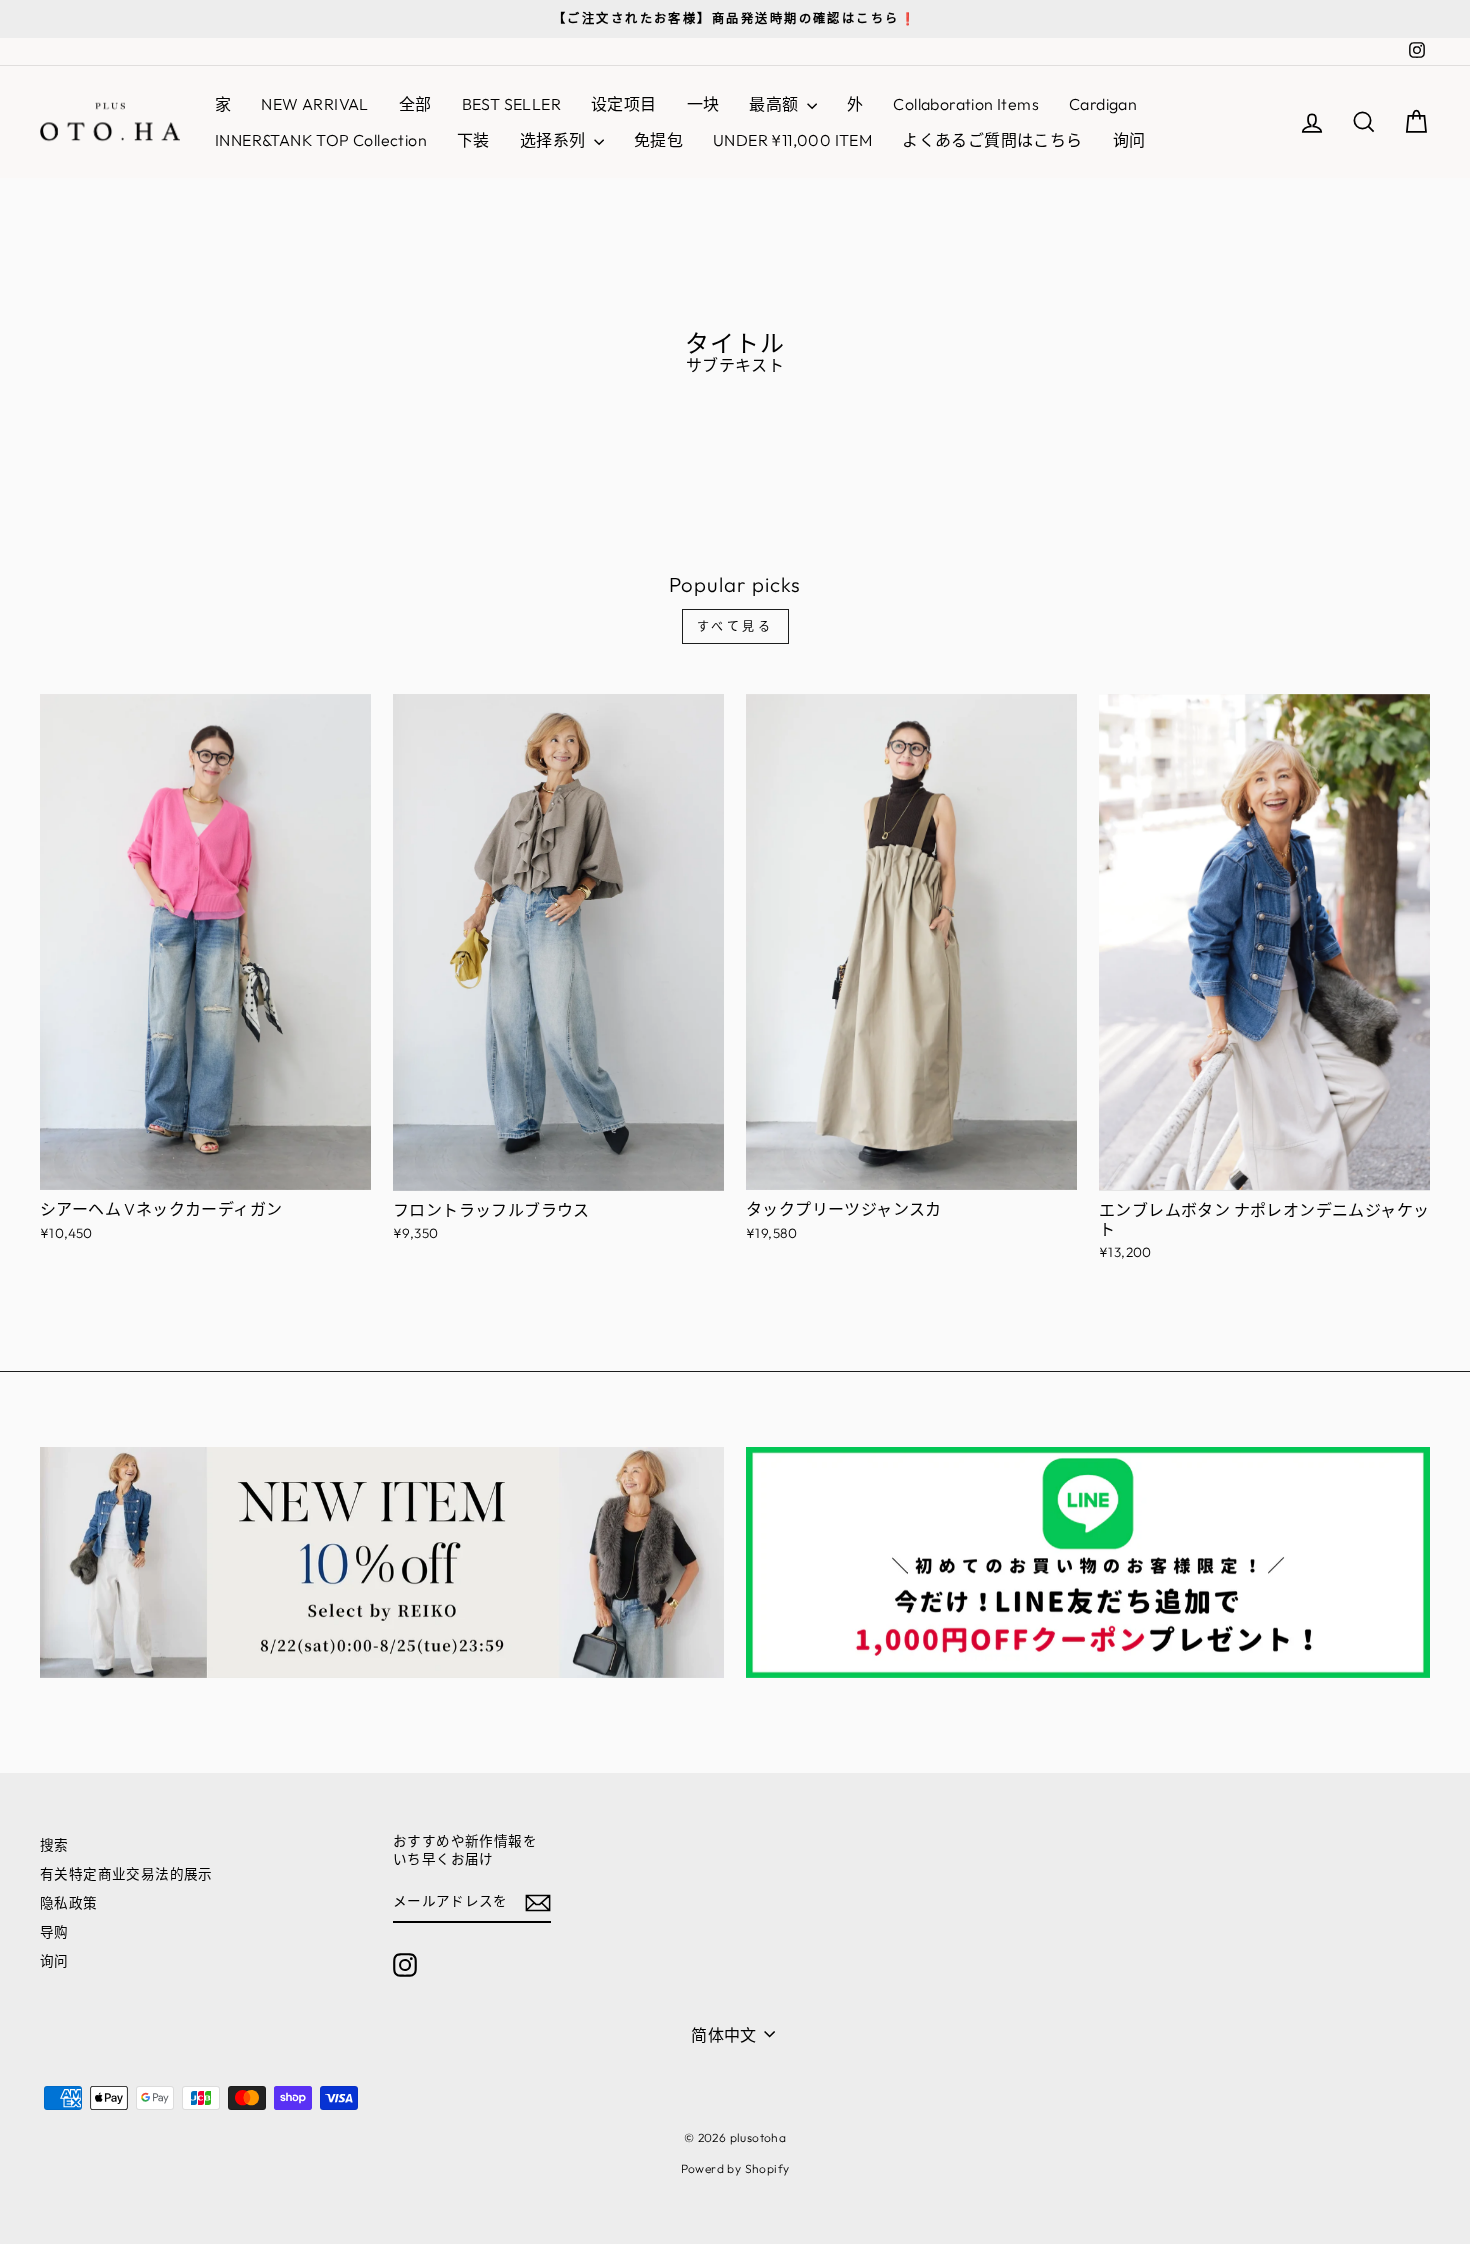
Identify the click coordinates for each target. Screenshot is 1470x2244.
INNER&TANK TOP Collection (321, 140)
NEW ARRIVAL (314, 104)
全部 (415, 104)
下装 (473, 140)
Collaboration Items (966, 104)
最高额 (775, 104)
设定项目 (624, 104)
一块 (703, 104)
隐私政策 (69, 1903)
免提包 (658, 140)
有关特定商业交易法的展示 (126, 1874)
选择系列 (554, 140)
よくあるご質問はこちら (992, 140)
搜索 (54, 1845)
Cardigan (1103, 104)
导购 (54, 1932)
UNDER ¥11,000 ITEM (792, 140)
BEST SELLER (511, 104)
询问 (1129, 140)
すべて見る (735, 626)
